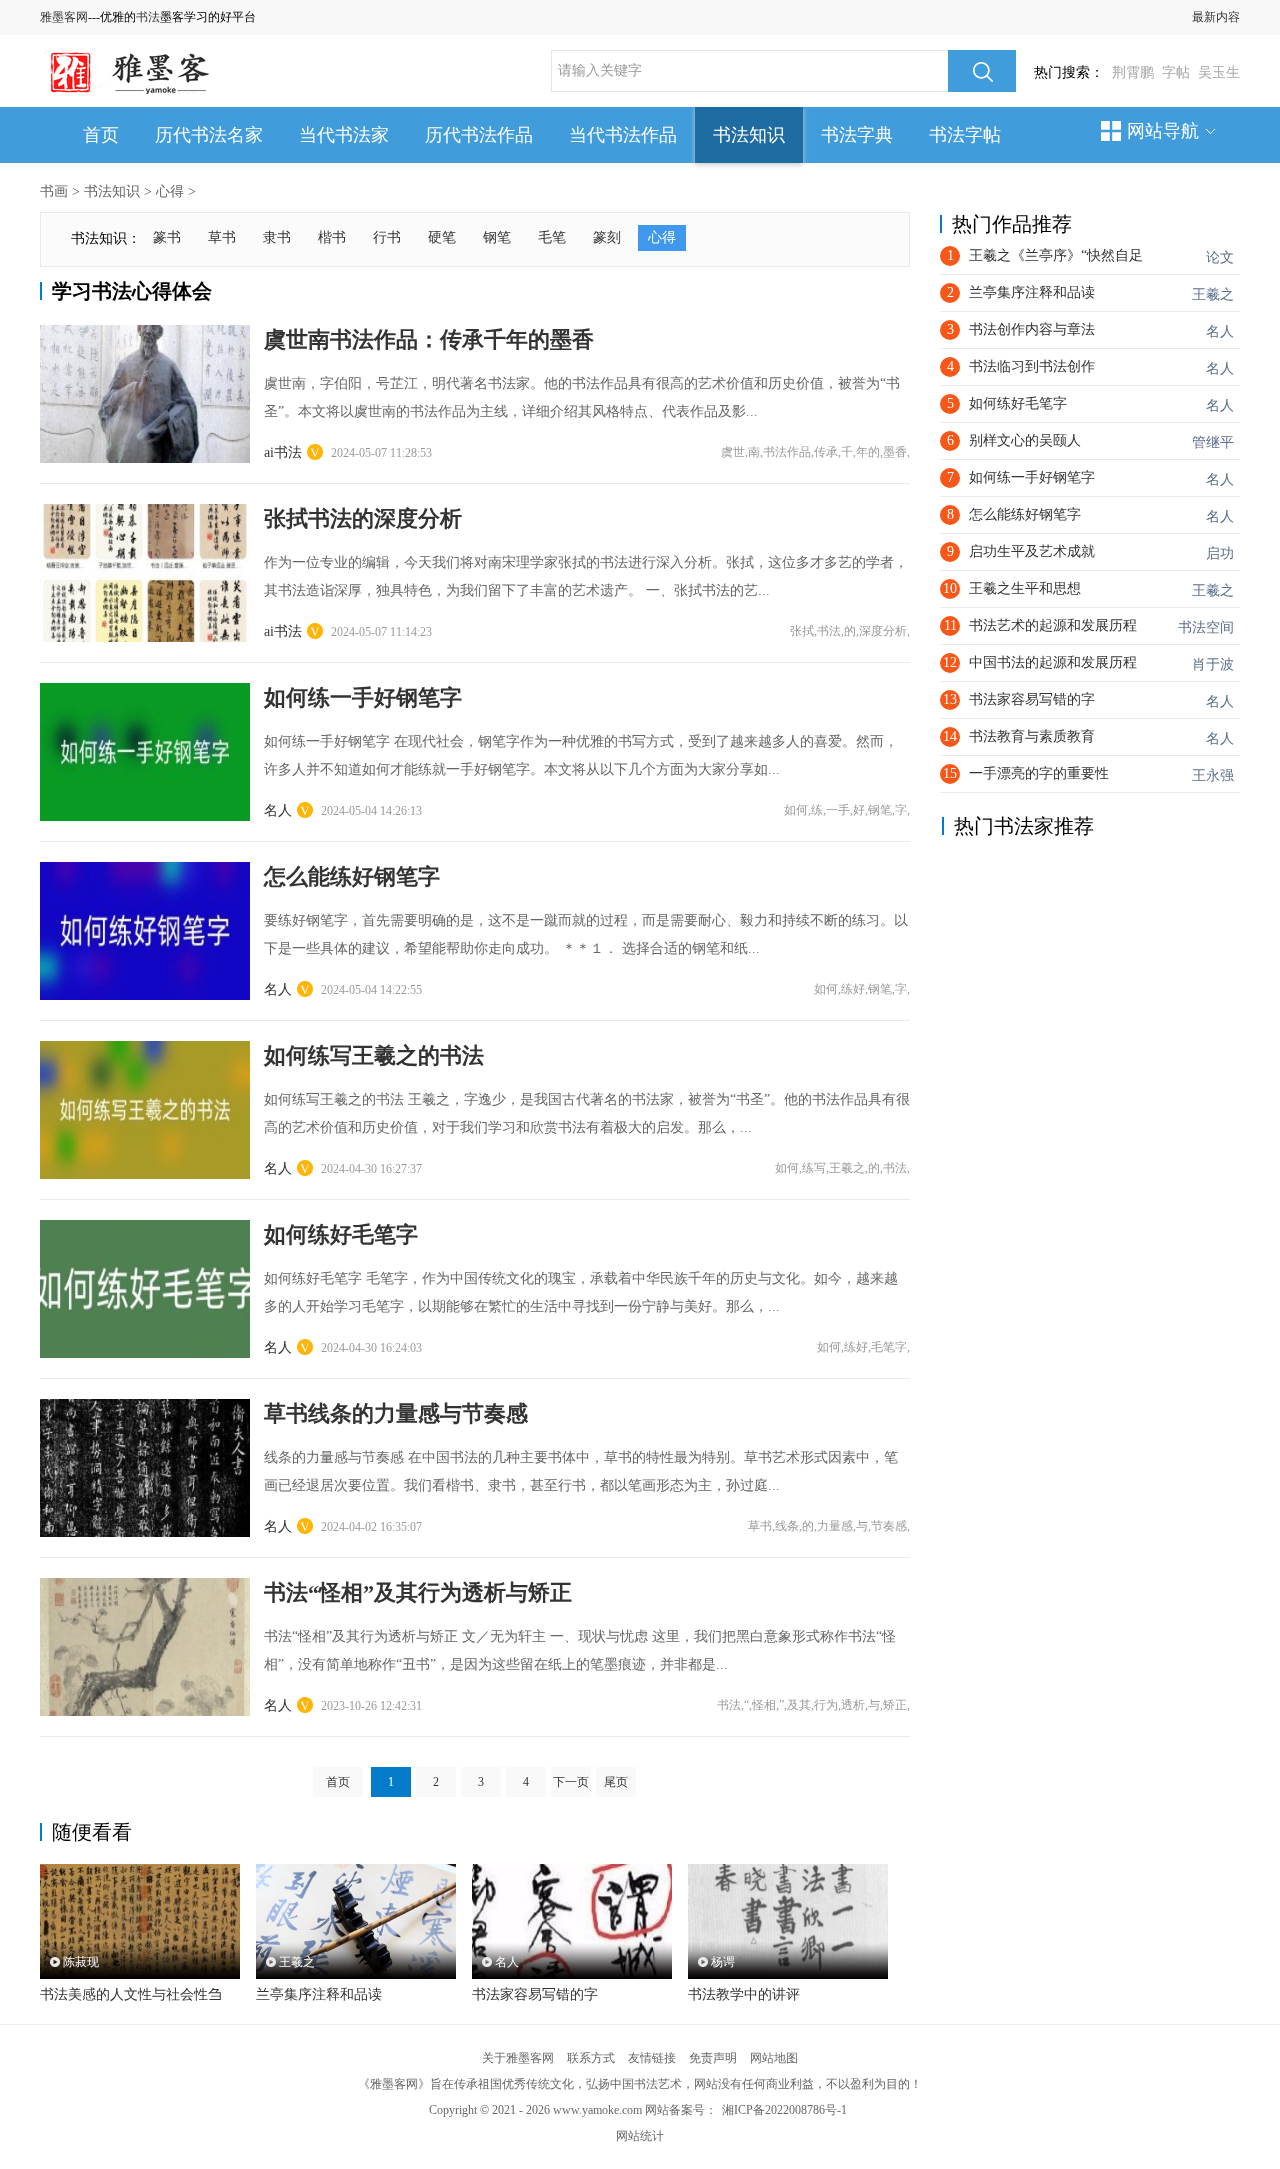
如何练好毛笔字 (341, 1234)
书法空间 (1206, 627)
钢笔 (497, 237)
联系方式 (591, 2058)
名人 (278, 810)
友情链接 (652, 2058)
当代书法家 (344, 135)
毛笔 (552, 237)
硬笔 (442, 237)
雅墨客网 (64, 17)
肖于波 (1213, 664)
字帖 (1176, 72)
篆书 (167, 237)
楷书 (332, 237)
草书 (222, 237)
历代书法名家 (209, 135)
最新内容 (1216, 17)
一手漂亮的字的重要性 (1039, 773)
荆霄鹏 (1133, 72)
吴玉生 (1219, 72)
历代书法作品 (479, 135)
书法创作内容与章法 (1032, 329)
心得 (170, 191)
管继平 (1213, 442)
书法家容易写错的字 (535, 1994)
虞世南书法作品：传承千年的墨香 (429, 339)
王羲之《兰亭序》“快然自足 (1056, 255)
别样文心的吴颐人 (1025, 440)
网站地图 (774, 2058)
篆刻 (607, 237)
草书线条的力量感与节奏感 (396, 1413)
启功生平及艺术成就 (1032, 551)
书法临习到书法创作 (1032, 366)
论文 (1220, 257)
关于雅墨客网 (518, 2058)
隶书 (277, 237)
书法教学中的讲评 (744, 1994)
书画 (54, 191)
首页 (101, 135)
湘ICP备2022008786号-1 (784, 2110)
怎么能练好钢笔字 (352, 876)
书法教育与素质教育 (1032, 736)
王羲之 (1213, 294)
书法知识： (106, 238)
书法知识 (749, 135)
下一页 (571, 1782)
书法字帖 (965, 135)
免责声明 (713, 2058)
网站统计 (640, 2136)
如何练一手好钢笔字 (363, 697)
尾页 (616, 1782)
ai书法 (283, 452)
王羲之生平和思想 (1025, 588)
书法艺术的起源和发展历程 (1053, 625)
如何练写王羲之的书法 (374, 1055)
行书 (387, 237)
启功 (1220, 553)
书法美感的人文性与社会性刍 (131, 1994)
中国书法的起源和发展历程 (1053, 662)
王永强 (1213, 775)
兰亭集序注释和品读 (319, 1994)
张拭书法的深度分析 (363, 518)
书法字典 (857, 135)
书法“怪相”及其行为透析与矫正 (418, 1592)
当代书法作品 (623, 135)
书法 (148, 17)
